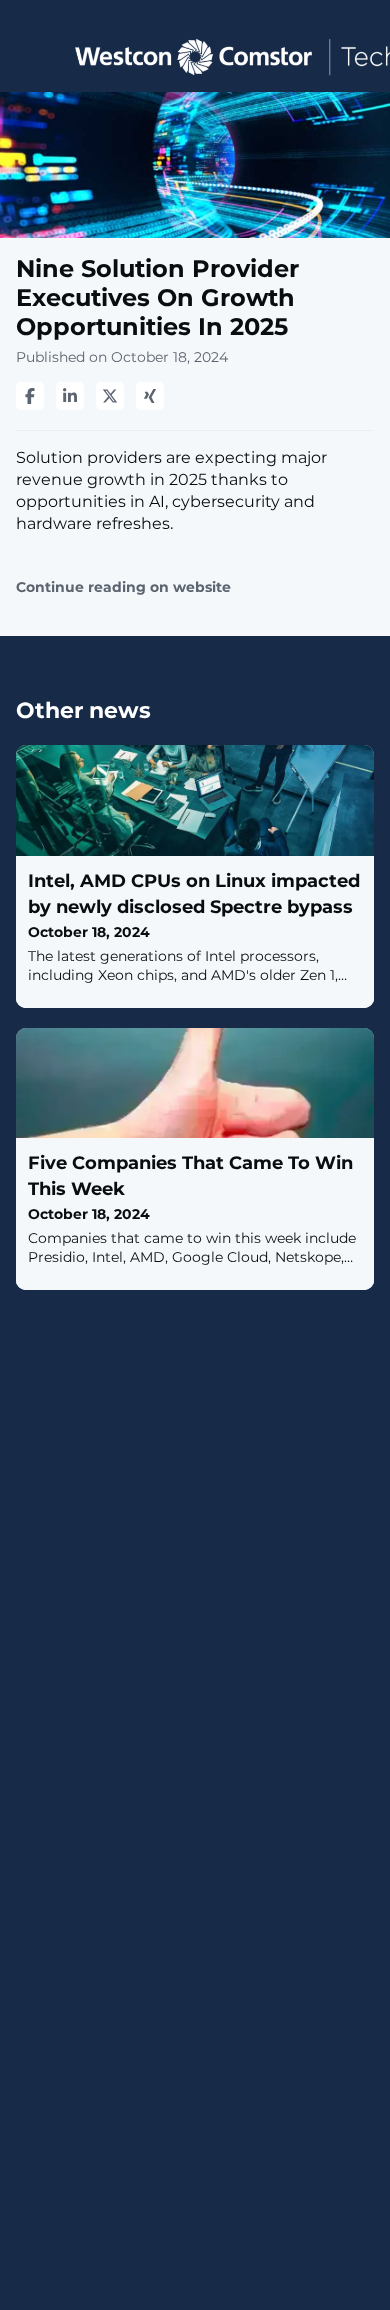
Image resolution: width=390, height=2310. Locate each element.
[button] (32, 55)
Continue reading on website (123, 587)
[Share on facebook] (30, 396)
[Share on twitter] (110, 396)
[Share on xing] (150, 396)
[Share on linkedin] (70, 396)
